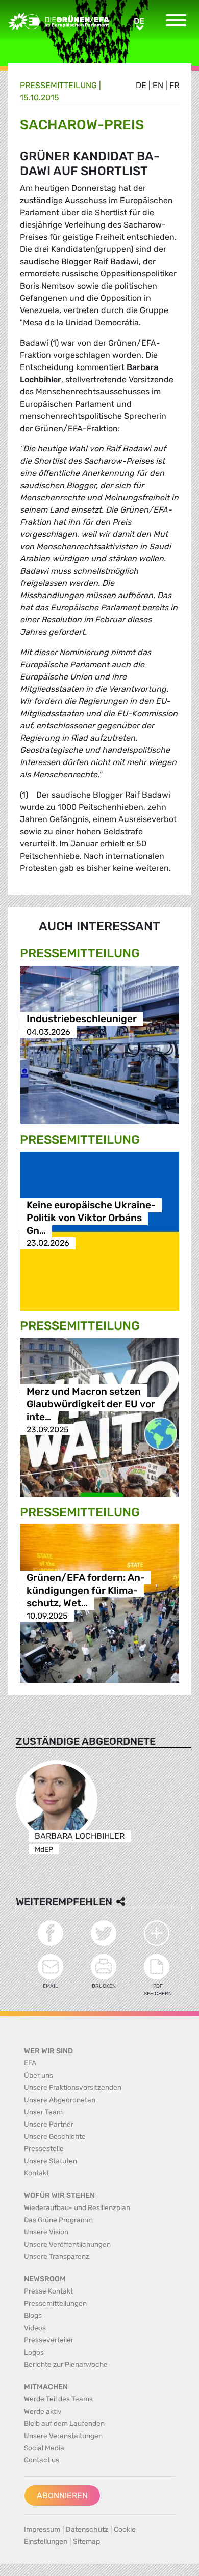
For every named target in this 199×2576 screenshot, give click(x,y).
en (158, 85)
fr (174, 85)
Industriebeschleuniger (82, 1019)
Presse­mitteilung (58, 85)
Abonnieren (62, 2495)
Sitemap (86, 2542)
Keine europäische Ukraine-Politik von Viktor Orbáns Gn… (91, 1218)
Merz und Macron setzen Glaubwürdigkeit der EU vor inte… (91, 1404)
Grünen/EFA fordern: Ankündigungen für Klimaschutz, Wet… (86, 1590)
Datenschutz (87, 2529)
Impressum (42, 2529)
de (141, 85)
